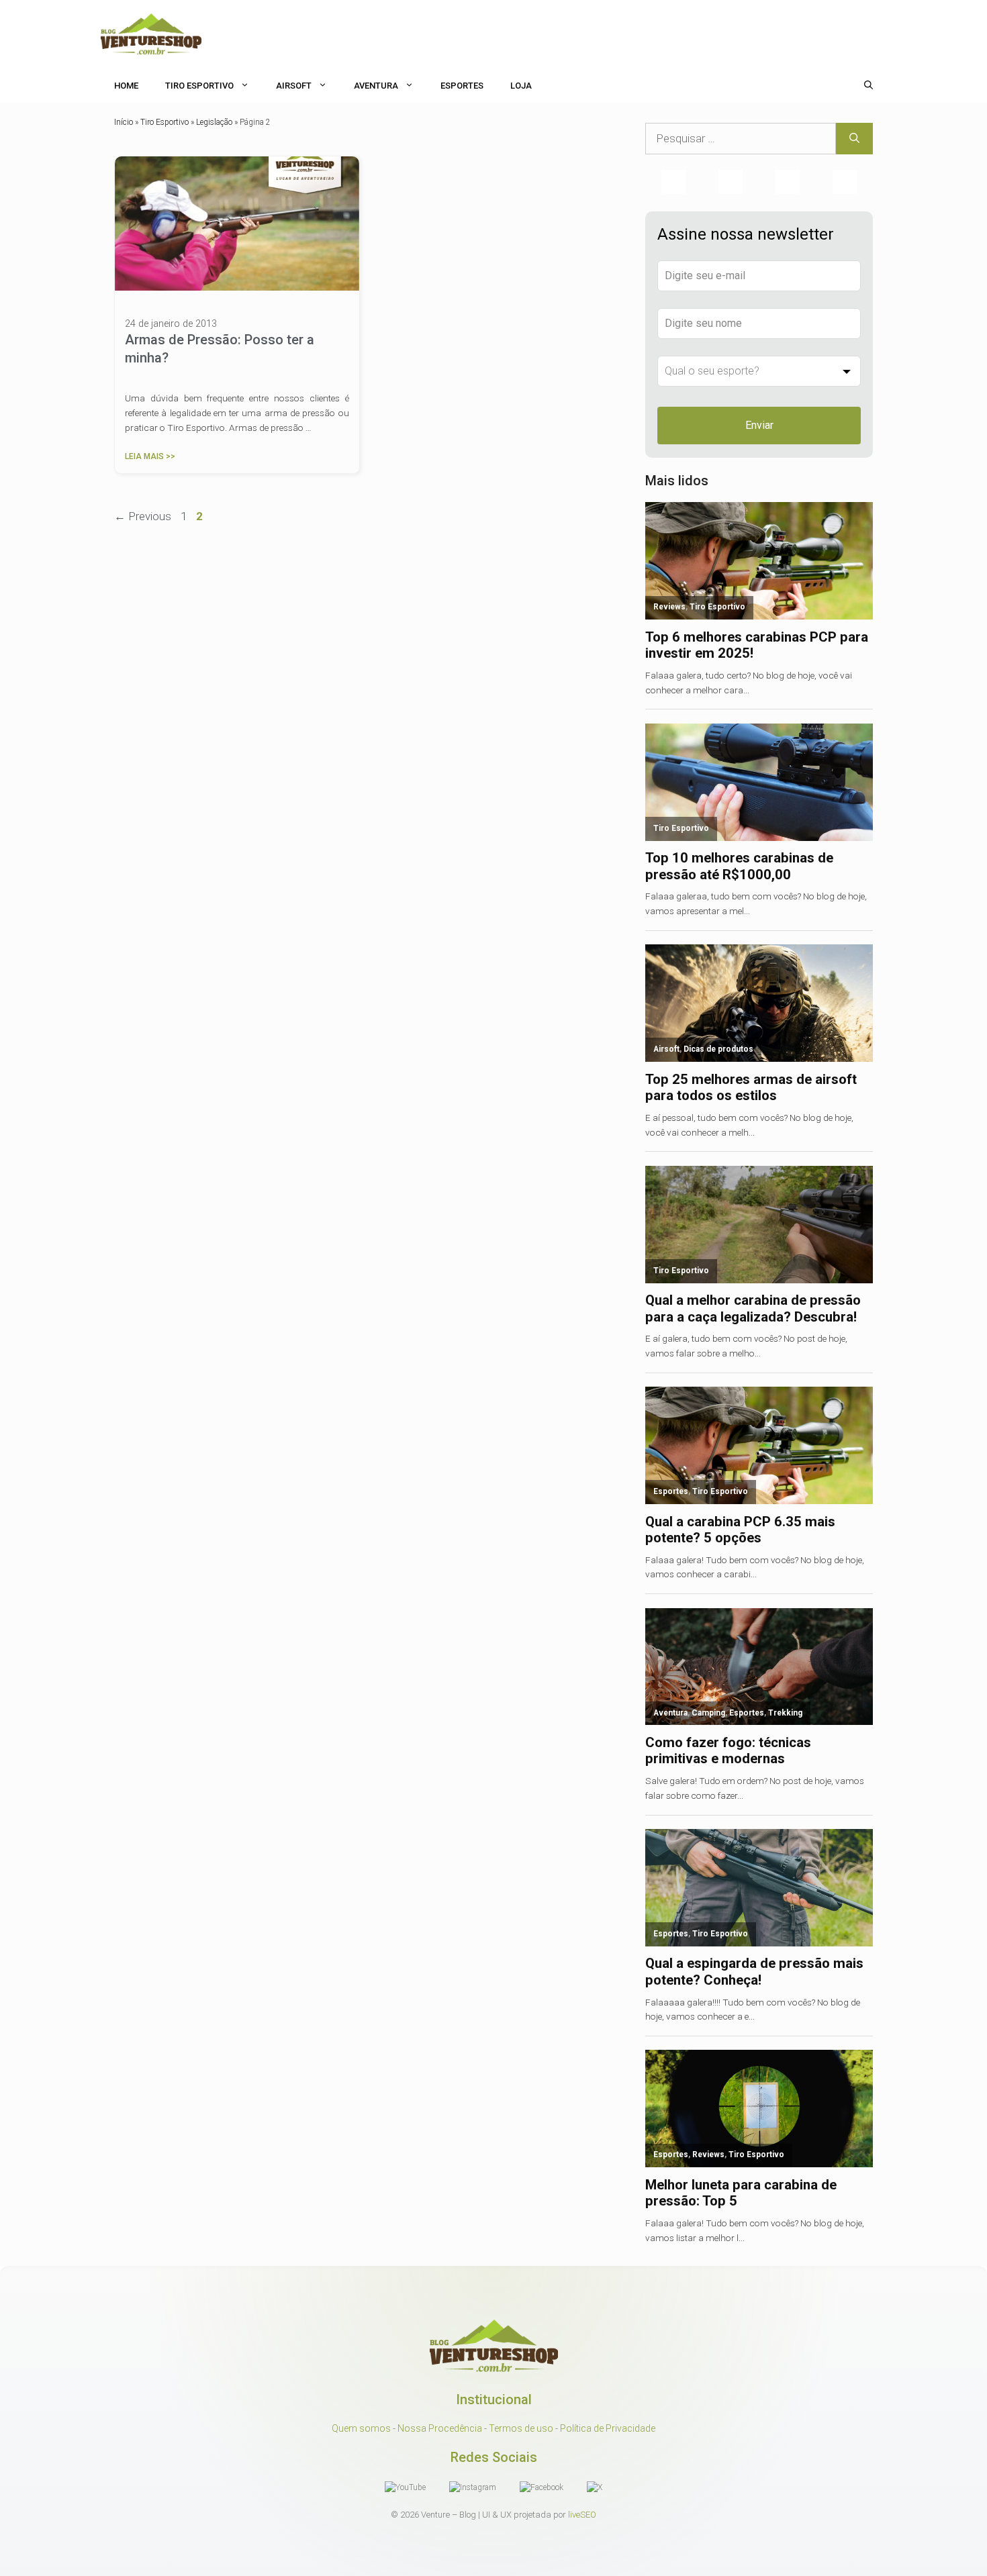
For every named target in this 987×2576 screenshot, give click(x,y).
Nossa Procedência (440, 2428)
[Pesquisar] (854, 139)
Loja (521, 86)
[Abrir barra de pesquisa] (868, 86)
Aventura (376, 86)
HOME (126, 86)
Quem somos (361, 2428)
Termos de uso (521, 2428)
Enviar (759, 425)
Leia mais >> (150, 456)
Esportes (462, 86)
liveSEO (582, 2515)
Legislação (214, 122)
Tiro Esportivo (199, 86)
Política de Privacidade (608, 2428)
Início (124, 122)
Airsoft (294, 86)
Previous (143, 516)
